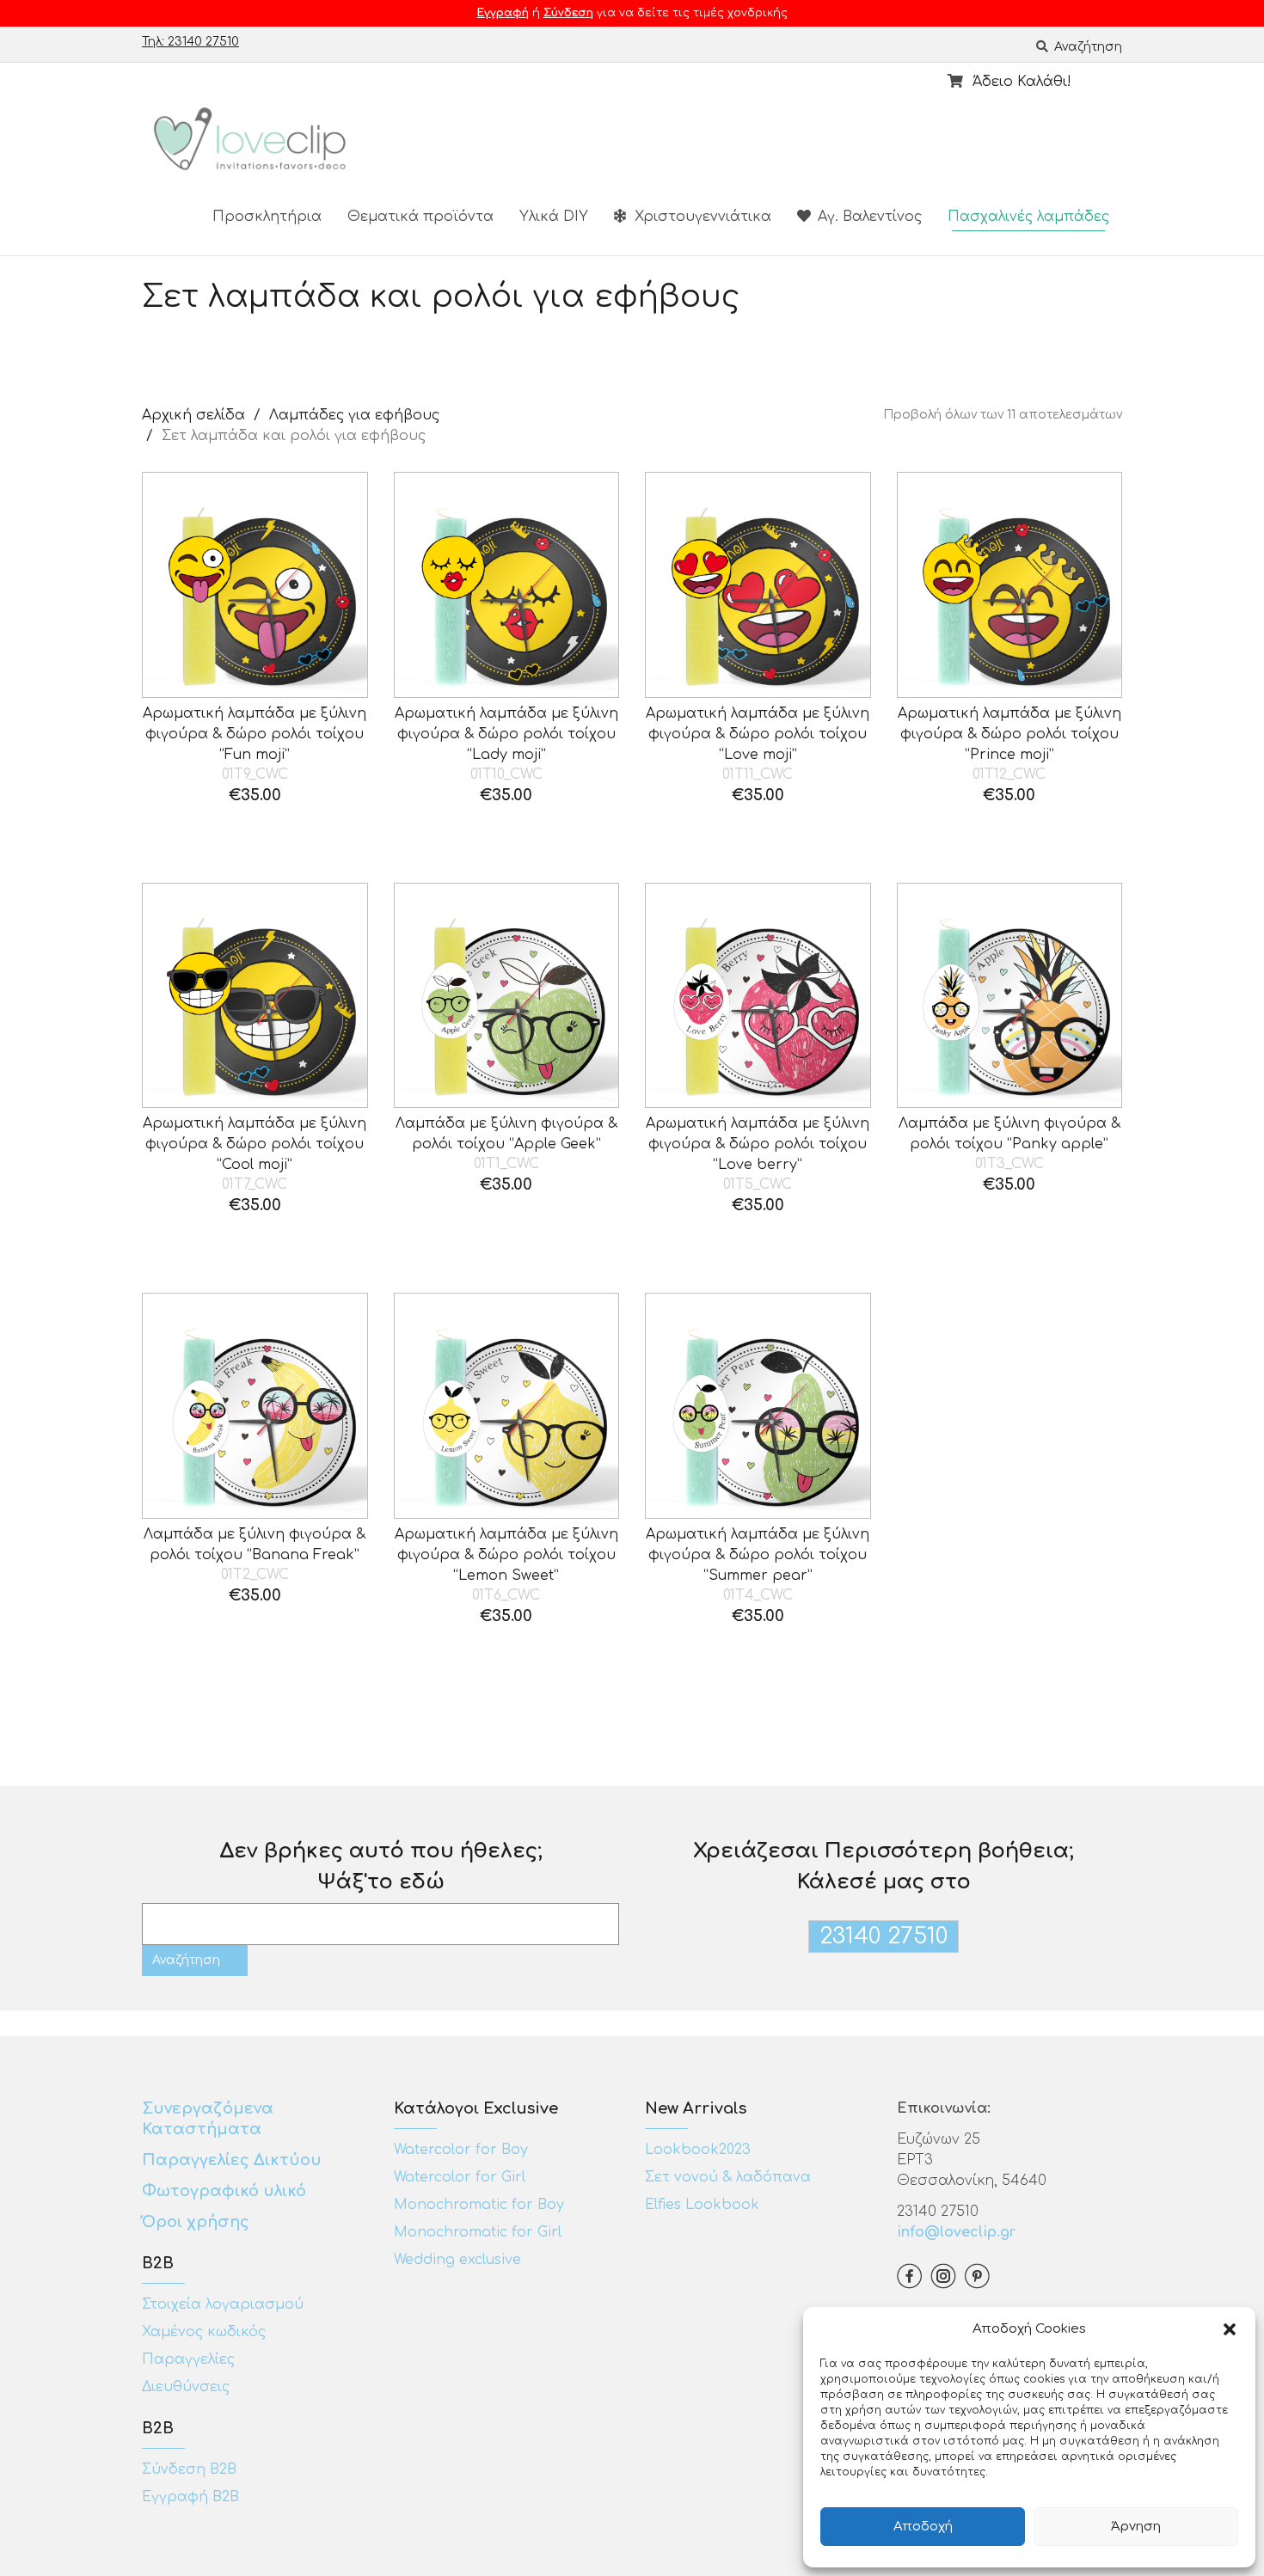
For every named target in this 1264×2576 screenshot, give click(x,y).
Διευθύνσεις (186, 2387)
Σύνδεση (568, 13)
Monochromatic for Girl (478, 2232)
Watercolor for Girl (460, 2177)
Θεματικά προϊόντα (420, 217)
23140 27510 (884, 1936)
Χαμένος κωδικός (204, 2332)
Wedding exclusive (457, 2260)
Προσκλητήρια (267, 217)
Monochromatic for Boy (479, 2205)
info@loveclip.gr (956, 2232)
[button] (1230, 2329)
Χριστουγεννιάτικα (701, 217)
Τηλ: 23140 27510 (190, 42)
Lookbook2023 (698, 2150)
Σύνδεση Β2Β (189, 2469)
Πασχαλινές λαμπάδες (1028, 217)
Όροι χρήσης (198, 2222)
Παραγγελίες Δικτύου (232, 2160)
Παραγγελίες (188, 2359)
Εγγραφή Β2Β (190, 2497)
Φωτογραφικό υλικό (224, 2191)
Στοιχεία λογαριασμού (223, 2304)
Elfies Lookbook (702, 2205)
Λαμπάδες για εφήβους (354, 415)
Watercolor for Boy (461, 2150)
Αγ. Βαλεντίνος (868, 217)
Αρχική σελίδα (193, 415)
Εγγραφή (503, 13)
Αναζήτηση (1086, 47)
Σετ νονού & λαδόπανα (728, 2177)
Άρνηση (1136, 2527)
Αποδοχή (923, 2527)
